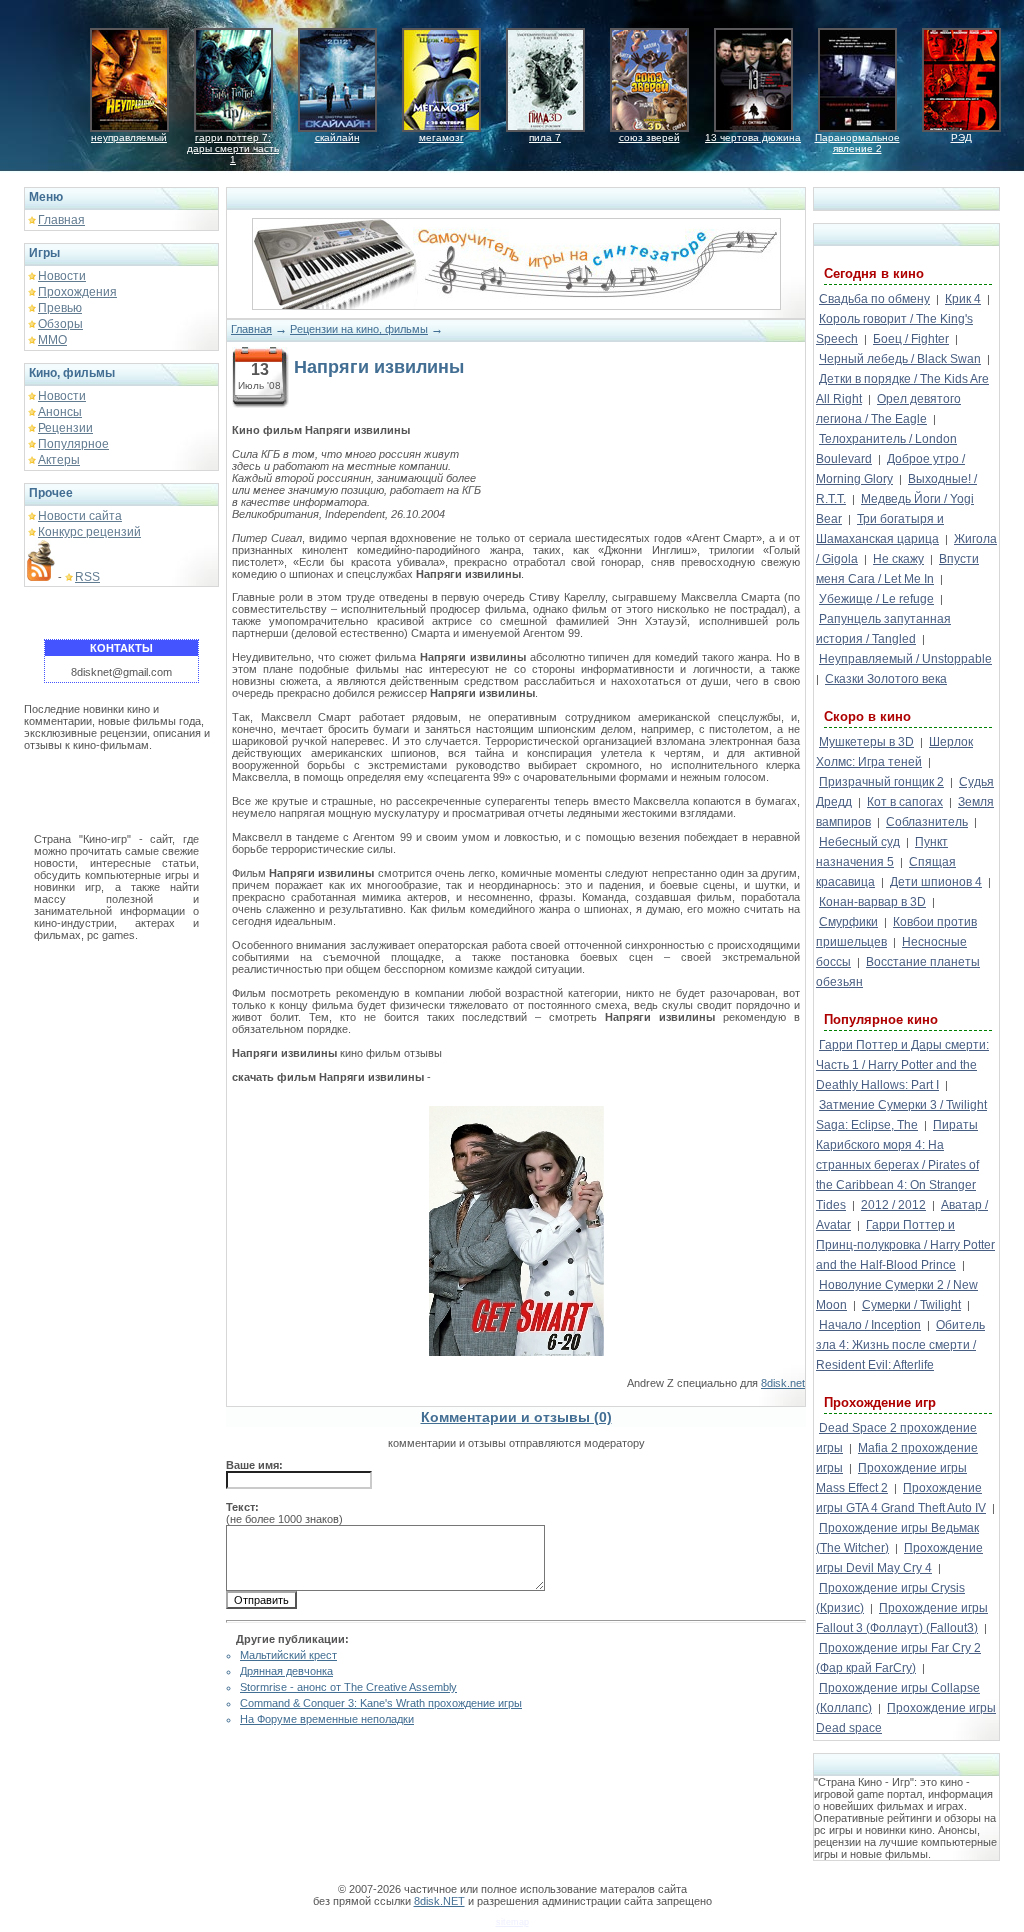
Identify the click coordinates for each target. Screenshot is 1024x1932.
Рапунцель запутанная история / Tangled (883, 629)
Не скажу (898, 559)
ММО (52, 340)
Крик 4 (963, 299)
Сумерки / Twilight (911, 1305)
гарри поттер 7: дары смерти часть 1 (233, 148)
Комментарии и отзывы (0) (516, 1417)
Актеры (59, 460)
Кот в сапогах (905, 802)
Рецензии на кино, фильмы (359, 329)
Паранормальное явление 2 (857, 143)
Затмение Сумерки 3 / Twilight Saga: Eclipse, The (901, 1115)
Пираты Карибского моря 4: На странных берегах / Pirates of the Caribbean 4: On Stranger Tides (897, 1165)
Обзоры (60, 324)
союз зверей (649, 137)
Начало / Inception (870, 1325)
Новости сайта (80, 516)
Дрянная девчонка (286, 1671)
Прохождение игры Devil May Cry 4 (899, 1558)
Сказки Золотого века (886, 679)
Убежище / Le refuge (876, 599)
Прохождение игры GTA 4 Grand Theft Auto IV (901, 1498)
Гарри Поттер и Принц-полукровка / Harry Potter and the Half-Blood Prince (905, 1245)
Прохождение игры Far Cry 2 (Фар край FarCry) (898, 1658)
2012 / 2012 (893, 1205)
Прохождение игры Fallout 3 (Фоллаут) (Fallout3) (902, 1618)
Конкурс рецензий (89, 532)
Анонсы (60, 412)
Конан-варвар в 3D (872, 902)
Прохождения (77, 292)
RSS (87, 577)
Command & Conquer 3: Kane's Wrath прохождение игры (381, 1703)
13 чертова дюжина (753, 137)
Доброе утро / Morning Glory (890, 469)
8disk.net (783, 1383)
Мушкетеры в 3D (866, 742)
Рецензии (65, 428)
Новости (62, 276)
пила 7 (545, 137)
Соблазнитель (927, 822)
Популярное (73, 444)
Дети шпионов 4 (936, 882)
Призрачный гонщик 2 (881, 782)
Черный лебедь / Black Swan (900, 359)
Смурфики (848, 922)
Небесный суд (859, 842)
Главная (61, 220)
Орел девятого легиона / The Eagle (888, 409)
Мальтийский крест (288, 1655)
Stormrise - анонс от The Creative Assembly (348, 1687)
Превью (60, 308)
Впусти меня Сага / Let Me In (897, 569)
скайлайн (337, 137)
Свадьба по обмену (874, 299)
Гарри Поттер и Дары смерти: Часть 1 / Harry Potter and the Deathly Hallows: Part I (902, 1065)
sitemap (512, 1922)
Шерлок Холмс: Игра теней (894, 752)
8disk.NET (439, 1901)
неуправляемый (129, 137)
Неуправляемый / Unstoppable (905, 659)
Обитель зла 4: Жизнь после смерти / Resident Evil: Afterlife (900, 1345)
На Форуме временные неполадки (327, 1719)
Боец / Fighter (911, 339)
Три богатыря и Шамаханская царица (880, 529)
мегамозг (441, 137)
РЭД (961, 137)
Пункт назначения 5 (882, 852)
